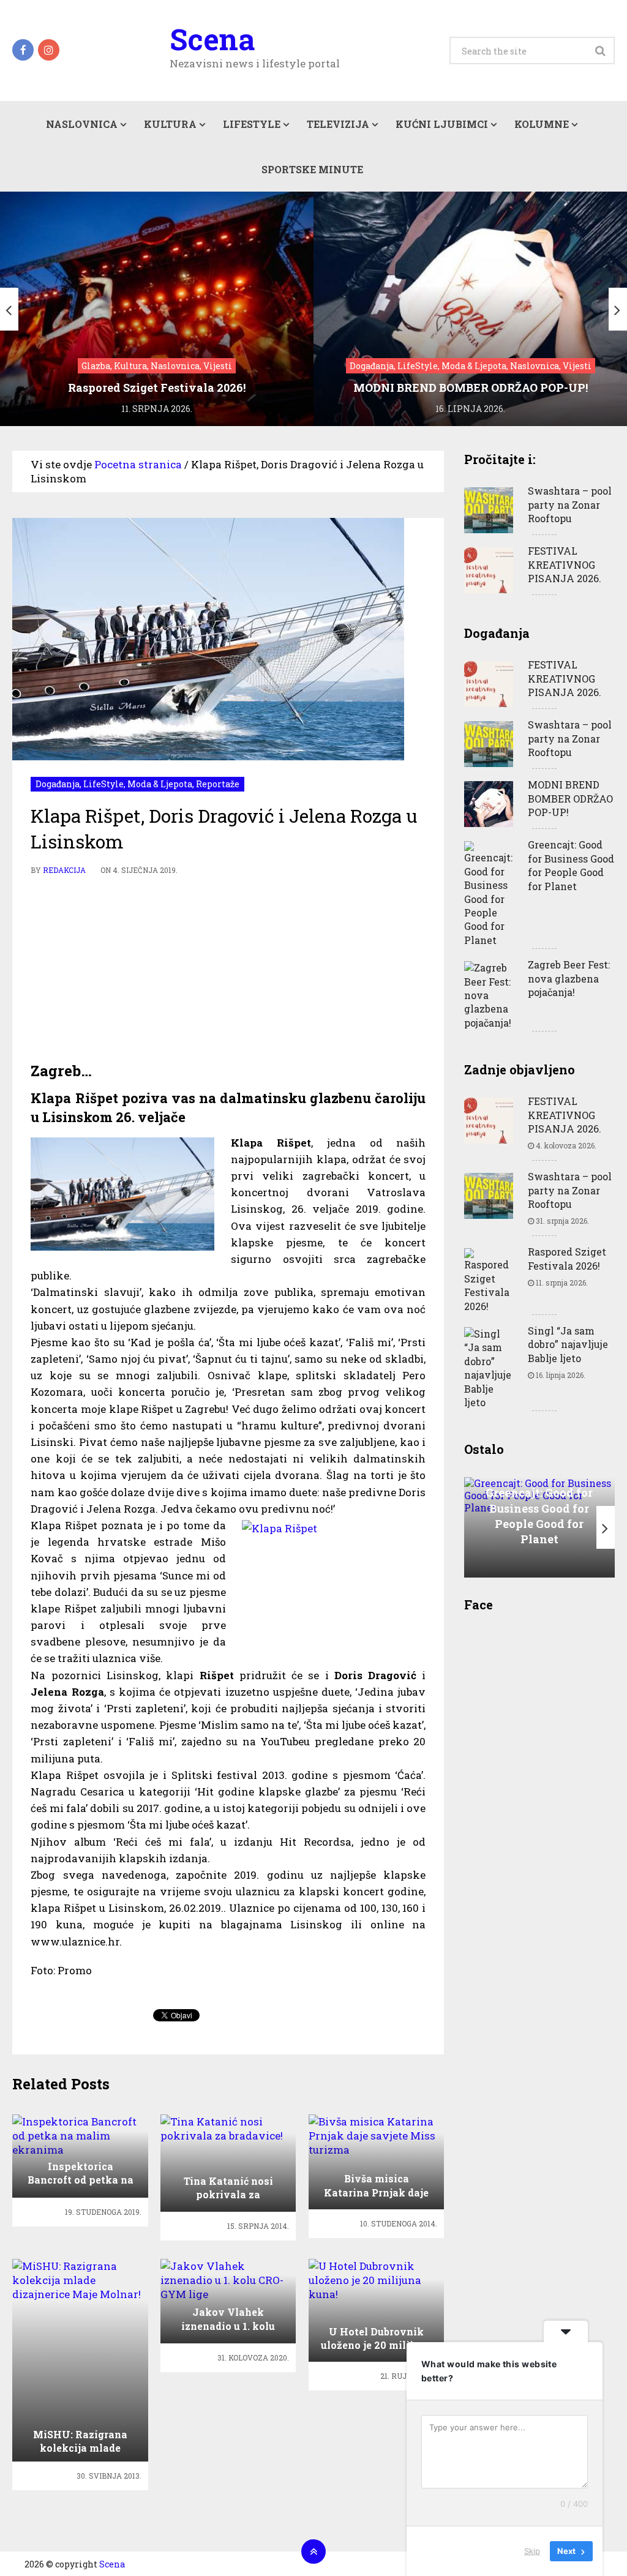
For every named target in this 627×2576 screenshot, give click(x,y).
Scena (212, 39)
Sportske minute (312, 169)
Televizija (338, 124)
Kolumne (542, 124)
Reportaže (218, 784)
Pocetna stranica (138, 464)
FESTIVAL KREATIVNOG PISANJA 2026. (565, 564)
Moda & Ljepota (160, 784)
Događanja (58, 784)
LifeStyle (252, 124)
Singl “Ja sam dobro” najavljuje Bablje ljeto (568, 1344)
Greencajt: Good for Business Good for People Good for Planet (571, 865)
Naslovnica (82, 124)
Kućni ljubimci (442, 124)
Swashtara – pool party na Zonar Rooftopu (570, 504)
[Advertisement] (228, 969)
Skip (532, 2551)
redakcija (64, 870)
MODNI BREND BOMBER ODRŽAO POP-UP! (570, 798)
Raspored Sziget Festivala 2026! (567, 1258)
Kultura (170, 124)
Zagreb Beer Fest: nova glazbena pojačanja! (569, 978)
